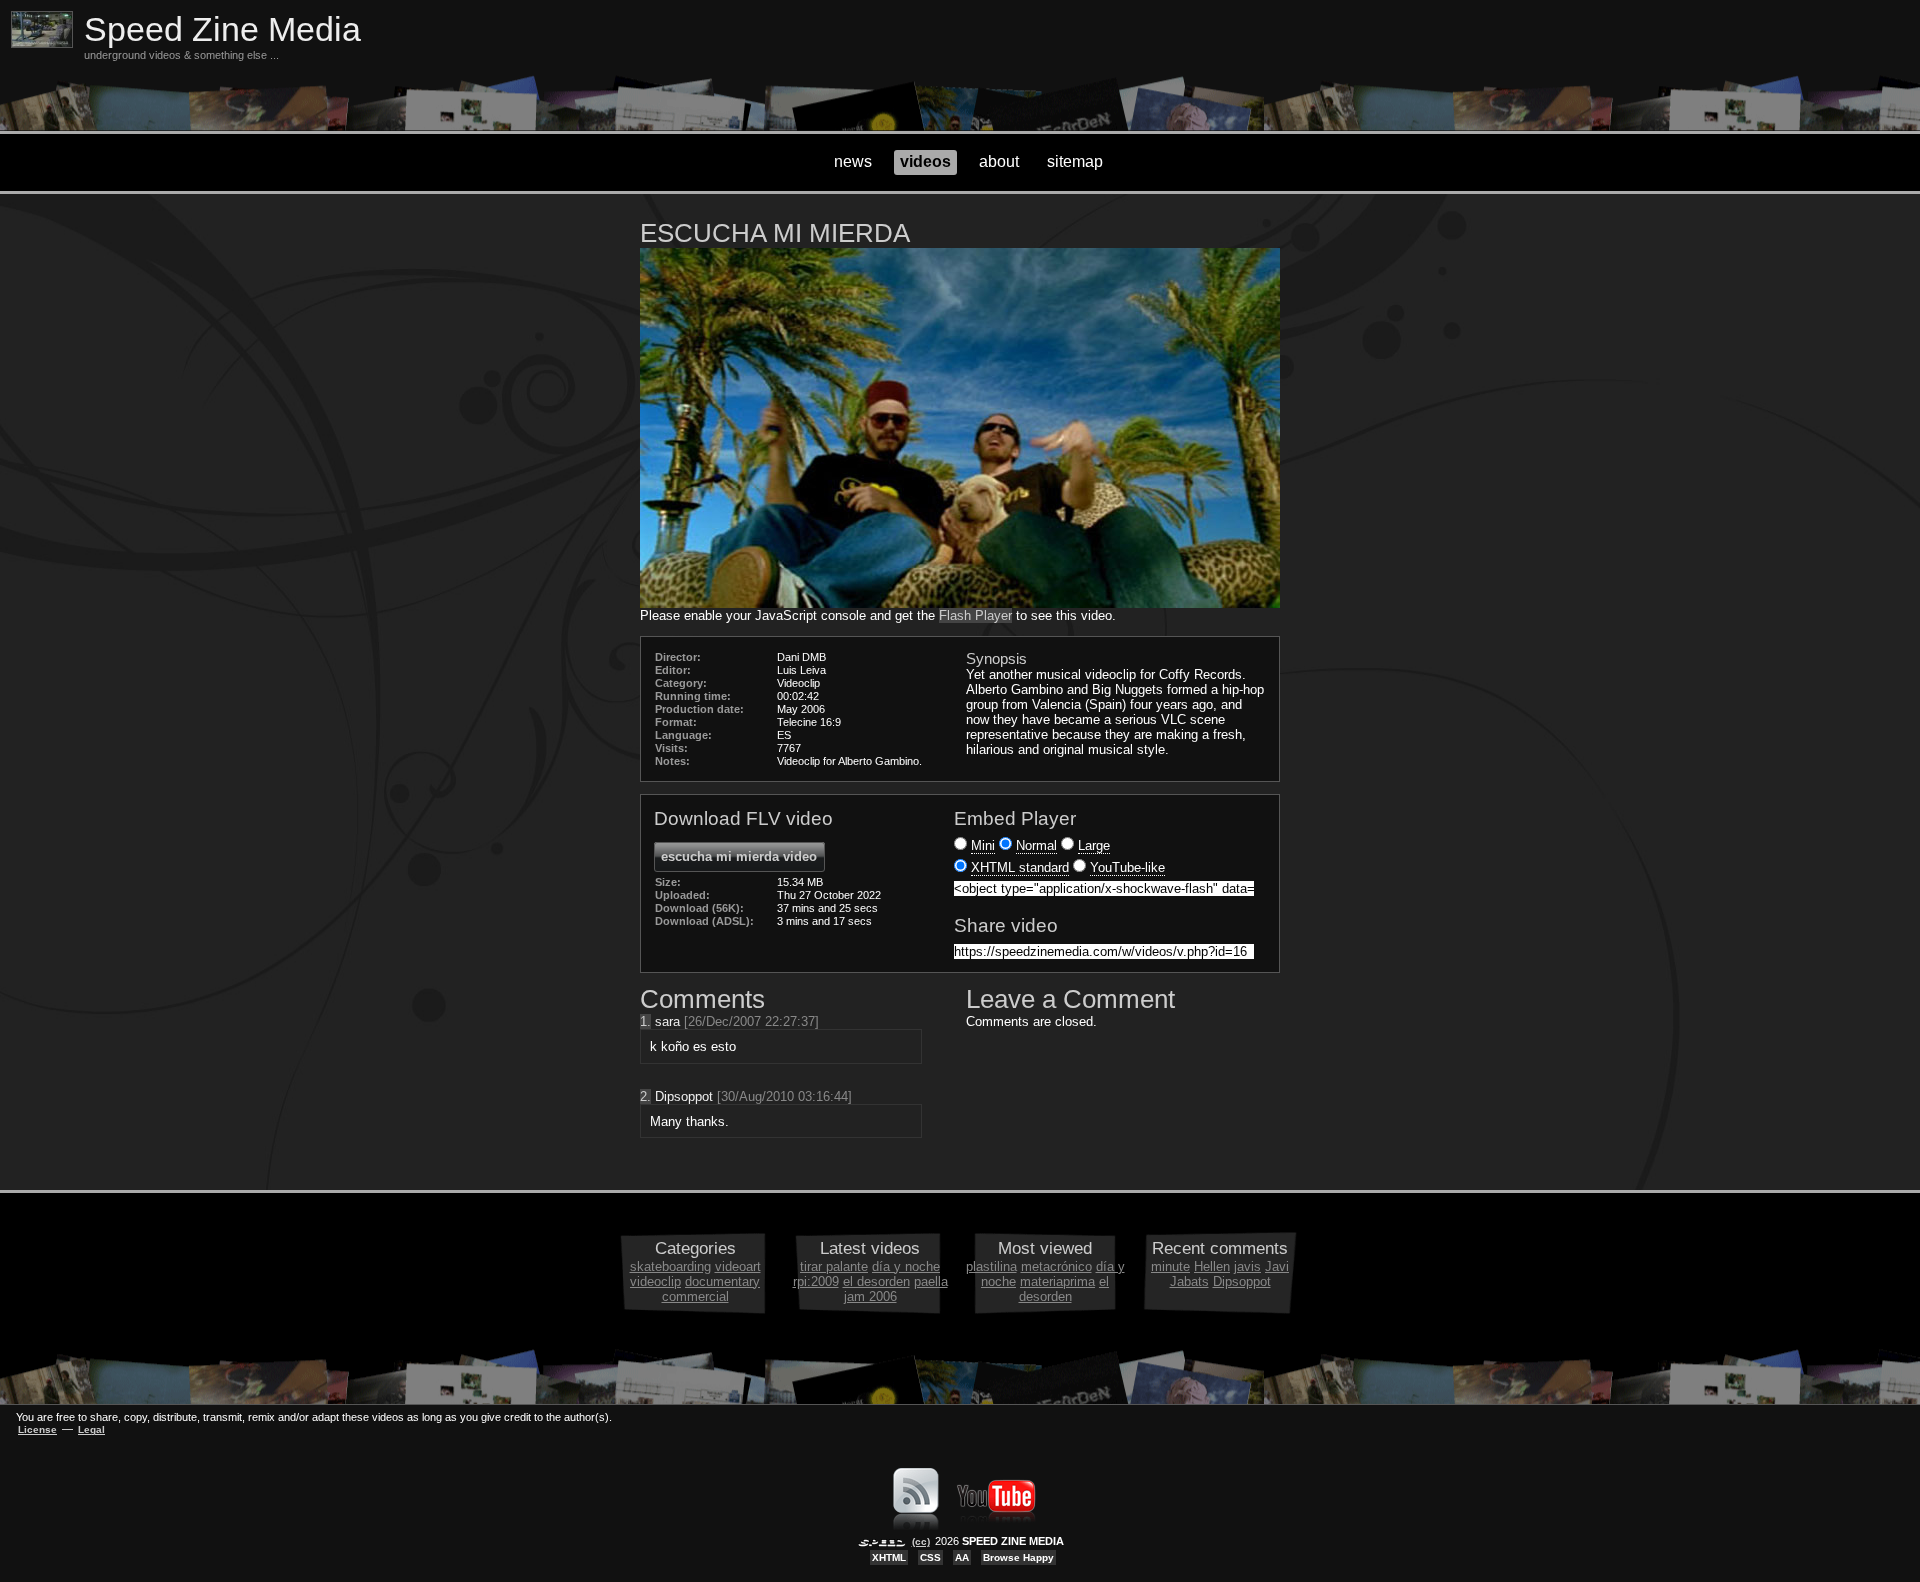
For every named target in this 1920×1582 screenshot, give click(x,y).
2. (645, 1096)
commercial (695, 1296)
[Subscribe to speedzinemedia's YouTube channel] (996, 1526)
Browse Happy (1018, 1557)
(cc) (921, 1541)
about (999, 161)
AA (962, 1557)
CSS (930, 1557)
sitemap (1075, 161)
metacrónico (1056, 1266)
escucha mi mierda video (739, 856)
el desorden (876, 1281)
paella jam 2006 (896, 1289)
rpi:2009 (816, 1281)
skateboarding (670, 1266)
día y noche (906, 1266)
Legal (91, 1429)
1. (645, 1021)
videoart (738, 1266)
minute (1170, 1266)
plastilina (991, 1266)
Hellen (1212, 1266)
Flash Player (975, 615)
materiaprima (1057, 1281)
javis (1247, 1266)
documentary (722, 1281)
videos (925, 161)
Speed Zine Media (222, 29)
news (853, 161)
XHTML (889, 1557)
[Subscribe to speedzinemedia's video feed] (916, 1526)
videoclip (655, 1281)
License (37, 1429)
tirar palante (834, 1266)
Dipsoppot (1242, 1281)
